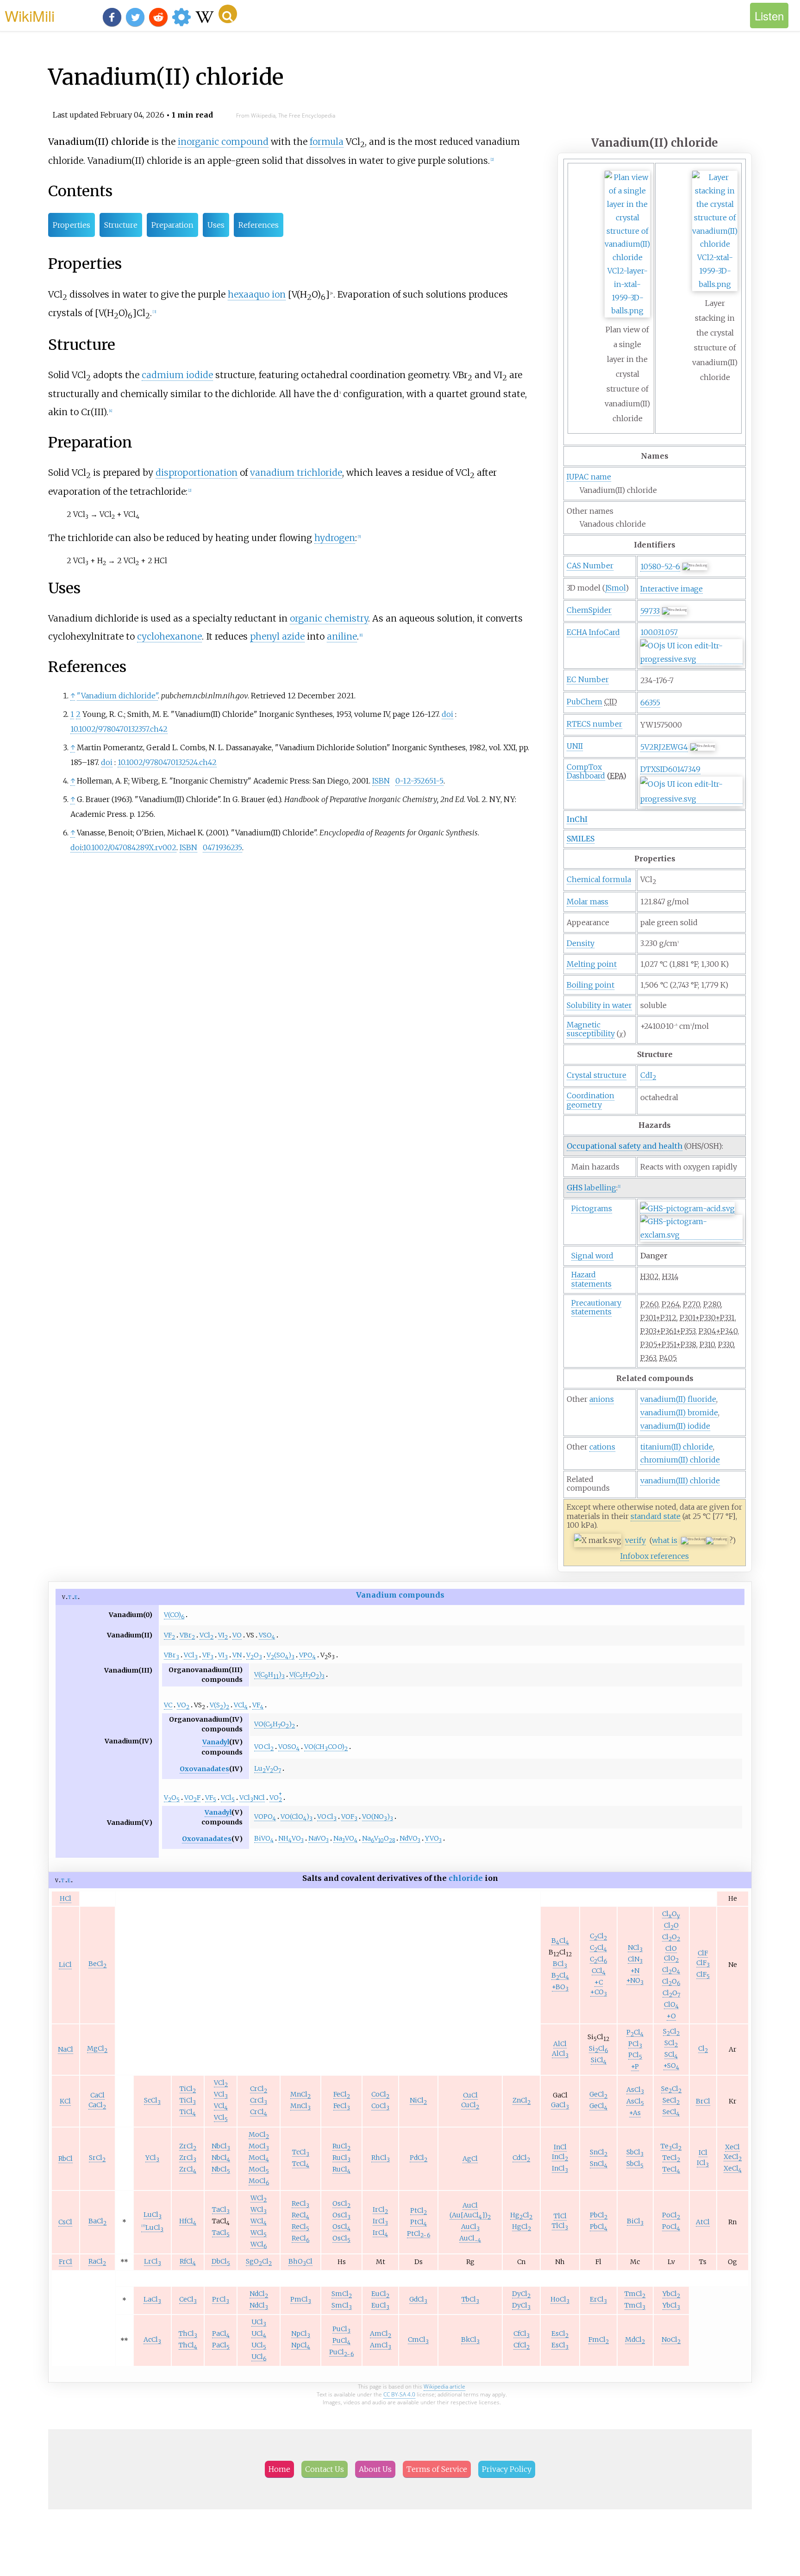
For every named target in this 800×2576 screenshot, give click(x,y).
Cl (703, 2049)
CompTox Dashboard (586, 771)
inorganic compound (223, 142)
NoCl (671, 2340)
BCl (560, 1941)
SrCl (97, 2158)
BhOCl (300, 2262)
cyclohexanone (169, 636)
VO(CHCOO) (326, 1747)
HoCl (560, 2299)
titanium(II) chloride (677, 1447)
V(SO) (281, 1655)
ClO (671, 1914)
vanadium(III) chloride (680, 1481)
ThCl (188, 2334)
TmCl (635, 2294)
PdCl (419, 2158)
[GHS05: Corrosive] (687, 1209)
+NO (635, 1981)
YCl (152, 2158)
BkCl (470, 2340)
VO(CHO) (275, 1724)
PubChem (584, 702)
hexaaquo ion (257, 294)
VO (237, 1635)
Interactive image (672, 589)
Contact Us (325, 2469)
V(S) (219, 1705)
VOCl (264, 1747)
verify (635, 1540)
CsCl (65, 2222)
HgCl (521, 2215)
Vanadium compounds (400, 1595)
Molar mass (587, 902)
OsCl (341, 2204)
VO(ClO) (297, 1817)
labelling (591, 1188)
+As (635, 2113)
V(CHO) (307, 1675)
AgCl (470, 2159)
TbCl (470, 2299)
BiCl (635, 2221)
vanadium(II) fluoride (678, 1399)
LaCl (152, 2299)
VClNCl (252, 1798)
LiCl (65, 1965)
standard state (656, 1516)
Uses (216, 225)
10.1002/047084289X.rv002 (130, 847)
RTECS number (594, 724)
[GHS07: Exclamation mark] (691, 1235)
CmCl (418, 2340)
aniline (342, 636)
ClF (703, 1953)
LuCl (153, 2215)
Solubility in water (599, 1005)
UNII (575, 746)
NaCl (66, 2049)
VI (223, 1635)
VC (168, 1705)
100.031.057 (659, 632)
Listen (769, 16)
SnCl (599, 2152)
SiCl (598, 2049)
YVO (433, 1839)
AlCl (560, 2044)
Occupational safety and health (625, 1146)
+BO (560, 1987)
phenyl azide (277, 636)
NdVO (410, 1839)
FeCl (342, 2094)
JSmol (615, 588)
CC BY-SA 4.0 (399, 2394)
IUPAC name (589, 477)
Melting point (592, 964)
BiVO (264, 1839)
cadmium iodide (177, 375)
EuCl (380, 2294)
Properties (72, 225)
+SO (671, 2066)
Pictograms (592, 1208)
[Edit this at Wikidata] (691, 659)
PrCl (221, 2299)
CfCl (522, 2334)
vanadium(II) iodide (675, 1426)
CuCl (470, 2095)
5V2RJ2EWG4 (664, 747)
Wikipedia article (444, 2386)
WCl (259, 2198)
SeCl (671, 2089)
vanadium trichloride (296, 473)
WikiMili (30, 15)
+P (635, 2066)
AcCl (152, 2340)
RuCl (341, 2146)
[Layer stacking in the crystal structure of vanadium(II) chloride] (715, 284)
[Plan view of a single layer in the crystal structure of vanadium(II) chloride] (627, 311)
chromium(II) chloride (680, 1460)
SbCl (635, 2152)
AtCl (703, 2222)
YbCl (671, 2294)
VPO (307, 1655)
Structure (121, 225)
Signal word (592, 1256)
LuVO (268, 1769)
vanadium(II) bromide (679, 1412)
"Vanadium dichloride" (117, 696)
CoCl (380, 2094)
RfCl (188, 2262)
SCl (671, 2032)
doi (447, 714)
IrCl (380, 2210)
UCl (259, 2322)
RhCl (381, 2158)
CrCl (259, 2089)
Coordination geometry (591, 1100)
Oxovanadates (204, 1769)
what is (665, 1540)
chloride (466, 1878)
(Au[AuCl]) (470, 2215)
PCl (635, 2032)
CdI (648, 1075)
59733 (650, 611)
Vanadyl (216, 1742)
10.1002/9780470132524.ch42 (167, 762)
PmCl (301, 2299)
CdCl (521, 2158)
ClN (635, 1959)
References (259, 225)
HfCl (188, 2221)
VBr (187, 1635)
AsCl (635, 2090)
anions (602, 1399)
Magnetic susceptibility (591, 1029)
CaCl (97, 2095)
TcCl (301, 2152)
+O (671, 2016)
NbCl (221, 2146)
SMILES (581, 839)
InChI (577, 819)
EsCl (560, 2334)
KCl (65, 2101)
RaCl (97, 2262)
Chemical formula (599, 879)
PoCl (671, 2215)
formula (327, 142)
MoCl (259, 2135)
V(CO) (174, 1615)
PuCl (341, 2329)
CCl (598, 1936)
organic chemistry (329, 618)
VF (169, 1635)
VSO (267, 1635)
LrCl (153, 2262)
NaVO (319, 1839)
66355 (650, 703)
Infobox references (655, 1556)
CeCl (188, 2299)
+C (599, 1982)
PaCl (221, 2334)
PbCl (599, 2215)
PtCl (419, 2211)
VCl (206, 1635)
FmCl (599, 2340)
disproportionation (197, 473)
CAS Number (590, 566)
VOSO (289, 1747)
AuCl (470, 2205)
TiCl (188, 2089)
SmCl (342, 2294)
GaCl (560, 2105)
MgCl (97, 2049)
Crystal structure (597, 1075)
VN (237, 1655)
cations (602, 1447)
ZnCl (522, 2100)
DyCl (521, 2294)
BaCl (97, 2221)
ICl (703, 2153)
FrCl (66, 2262)
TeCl (671, 2146)
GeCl (598, 2094)
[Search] (228, 14)
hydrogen (335, 538)
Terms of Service (437, 2469)
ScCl (152, 2100)
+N (635, 1971)
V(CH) (269, 1675)
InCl (560, 2147)
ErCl (598, 2299)
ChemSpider (589, 610)
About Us (375, 2469)
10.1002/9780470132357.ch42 (119, 729)
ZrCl (188, 2146)
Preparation (172, 225)
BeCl (97, 1964)
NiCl (418, 2100)
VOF (192, 1798)
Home (279, 2469)
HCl (66, 1898)
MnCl (300, 2094)
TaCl (221, 2210)
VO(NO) (378, 1817)
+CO (599, 1992)
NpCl (301, 2334)
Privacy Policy (507, 2469)
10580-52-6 (660, 566)
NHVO (291, 1839)
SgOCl (259, 2262)
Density (581, 943)
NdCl (259, 2294)
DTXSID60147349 (670, 769)
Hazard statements (591, 1279)
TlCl (560, 2216)
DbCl (221, 2262)
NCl (635, 1948)
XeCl (732, 2147)
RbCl (66, 2159)
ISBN (381, 781)
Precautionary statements (596, 1307)
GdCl (418, 2299)
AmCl (381, 2334)
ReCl (300, 2204)
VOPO (265, 1817)
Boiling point (591, 985)
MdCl (635, 2340)
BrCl (703, 2101)
